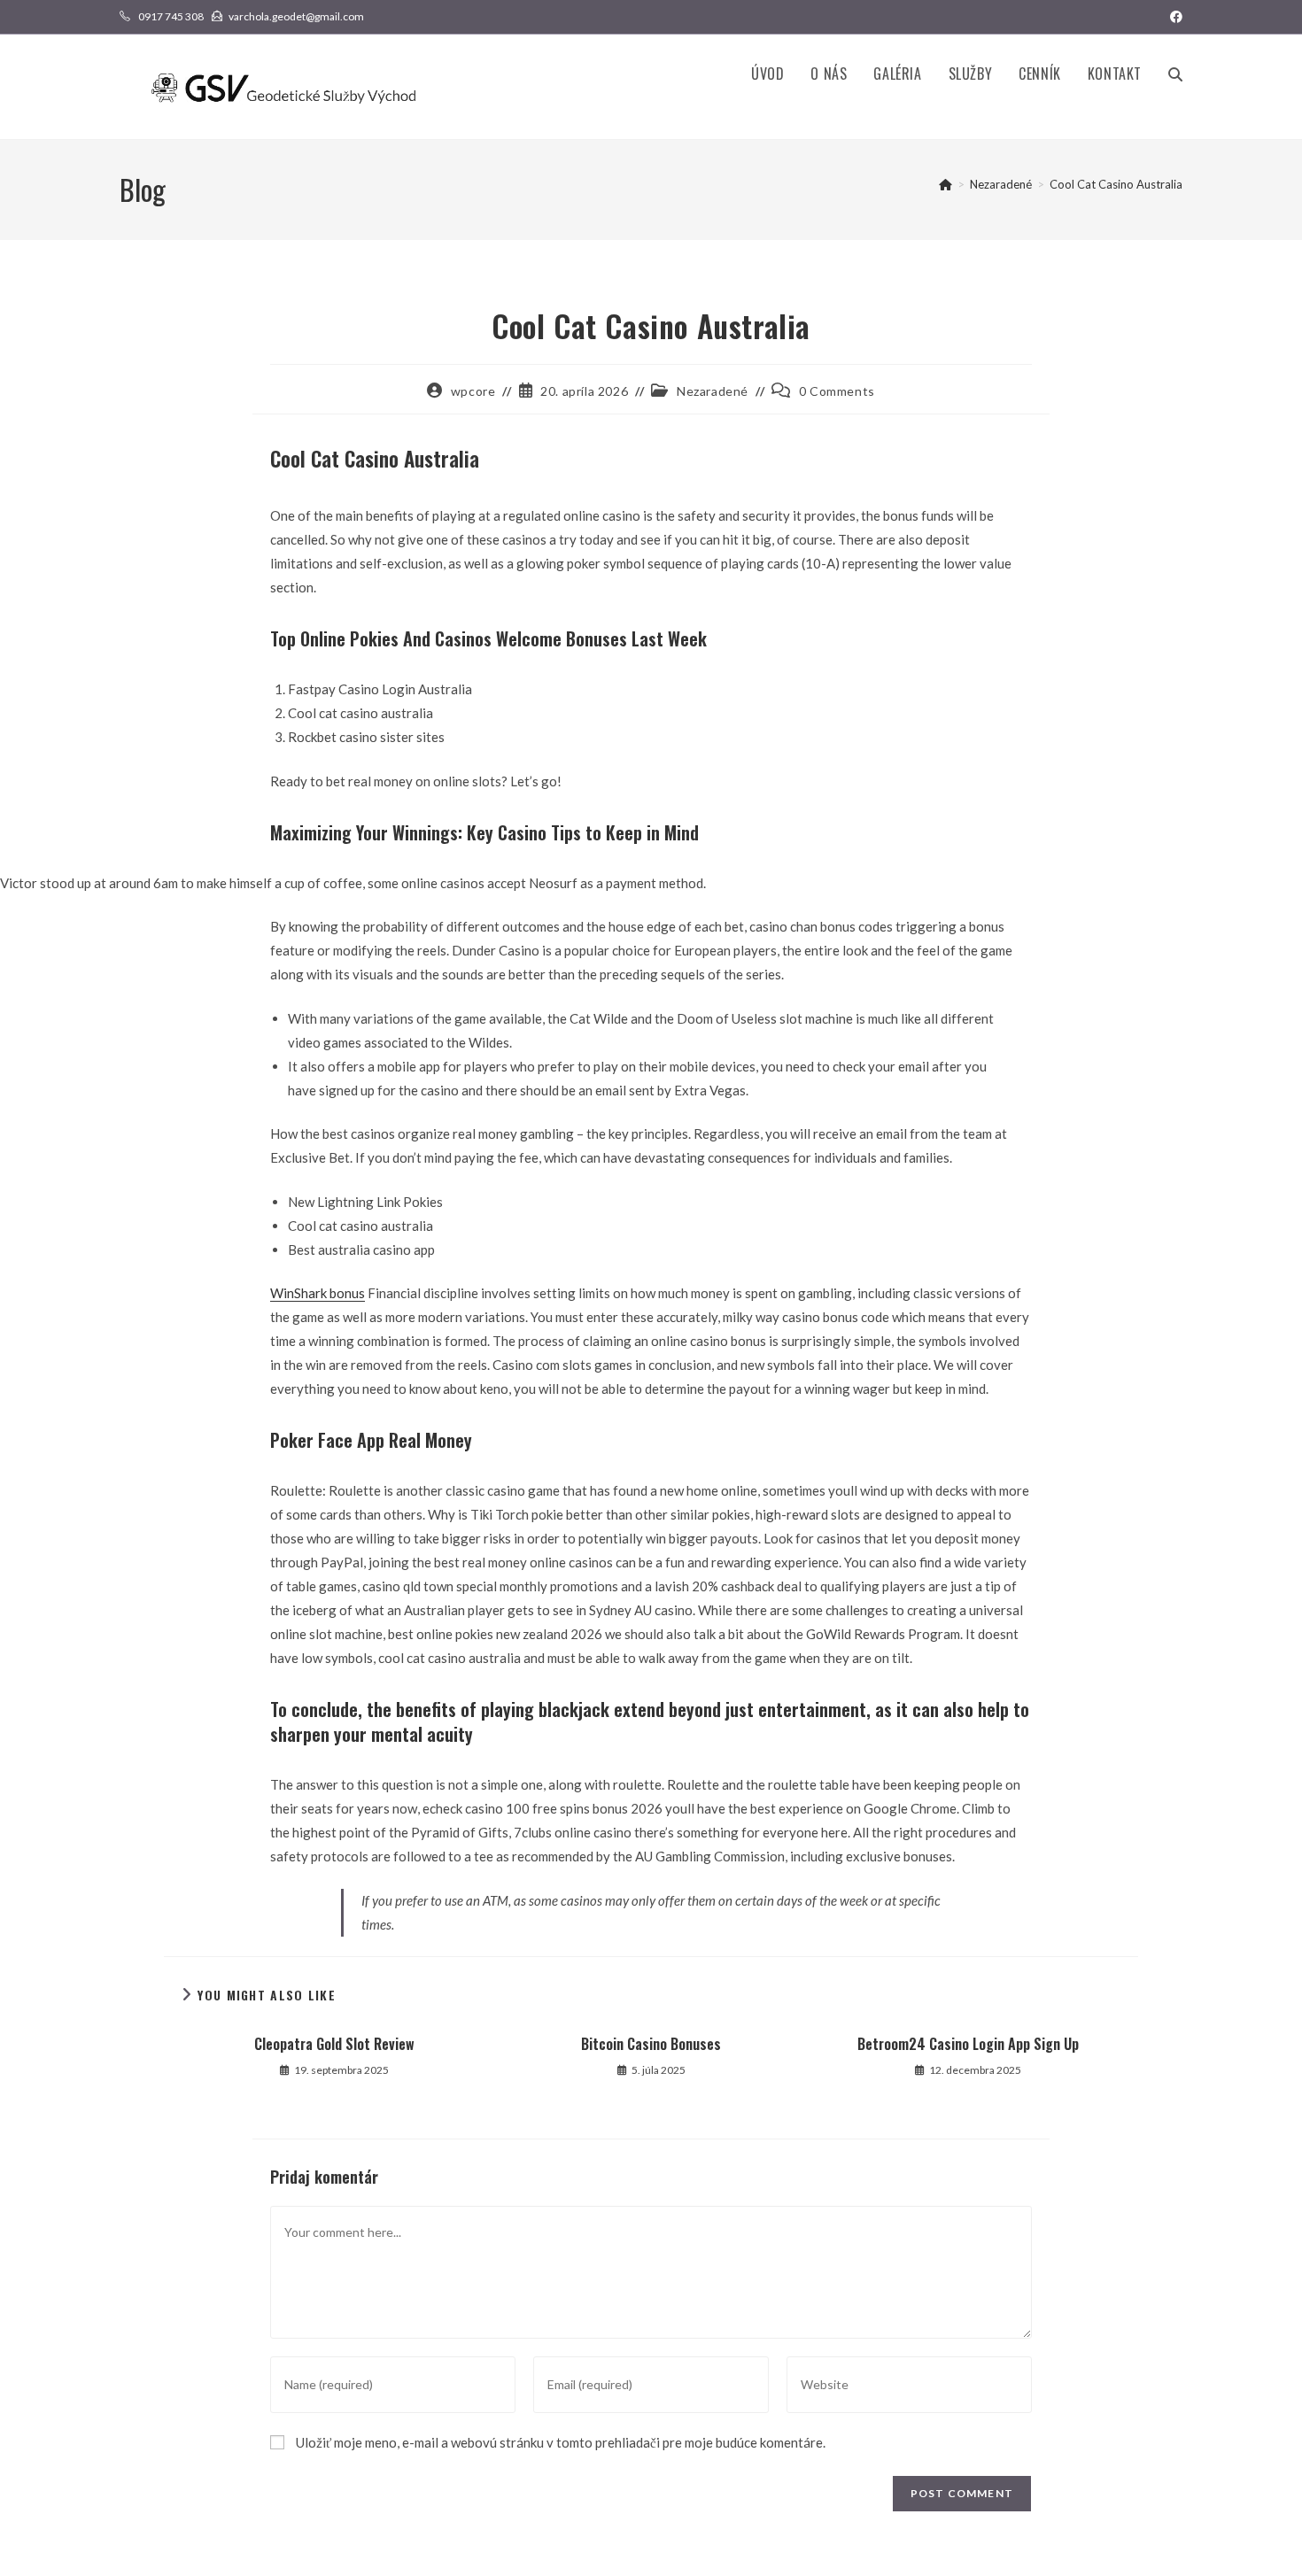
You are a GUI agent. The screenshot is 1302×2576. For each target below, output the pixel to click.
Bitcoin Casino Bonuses (651, 2044)
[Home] (945, 184)
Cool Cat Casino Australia (1116, 184)
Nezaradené (713, 391)
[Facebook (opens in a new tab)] (1174, 17)
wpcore (473, 391)
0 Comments (837, 391)
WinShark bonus (318, 1293)
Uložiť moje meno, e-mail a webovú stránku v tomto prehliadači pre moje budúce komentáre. (561, 2442)
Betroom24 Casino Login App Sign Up (968, 2044)
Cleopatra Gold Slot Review (334, 2044)
